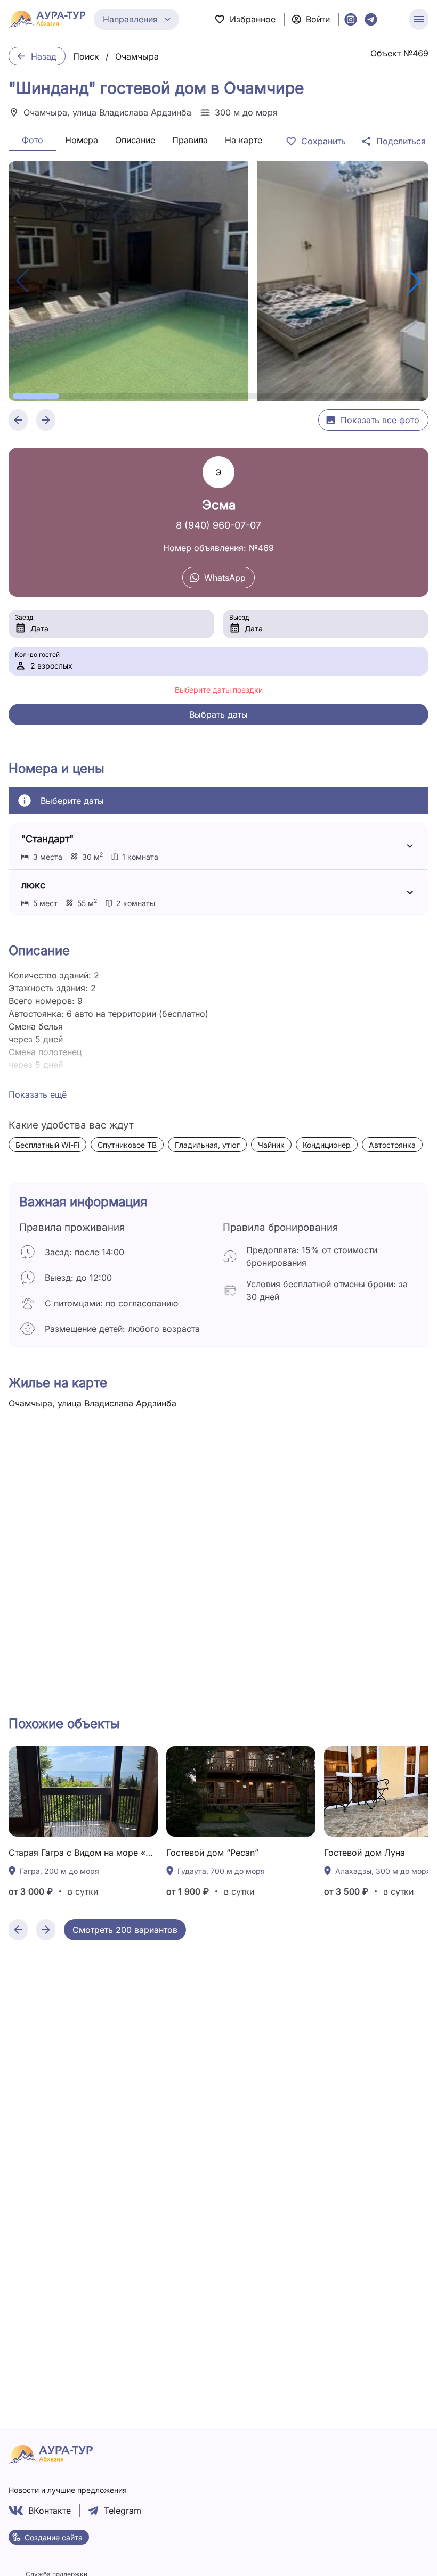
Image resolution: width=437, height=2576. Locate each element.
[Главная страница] (47, 19)
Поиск (86, 56)
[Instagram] (351, 19)
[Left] (18, 420)
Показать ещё (38, 1094)
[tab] (33, 140)
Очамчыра (137, 56)
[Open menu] (419, 19)
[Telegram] (371, 19)
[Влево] (18, 1930)
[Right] (46, 420)
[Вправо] (46, 1930)
